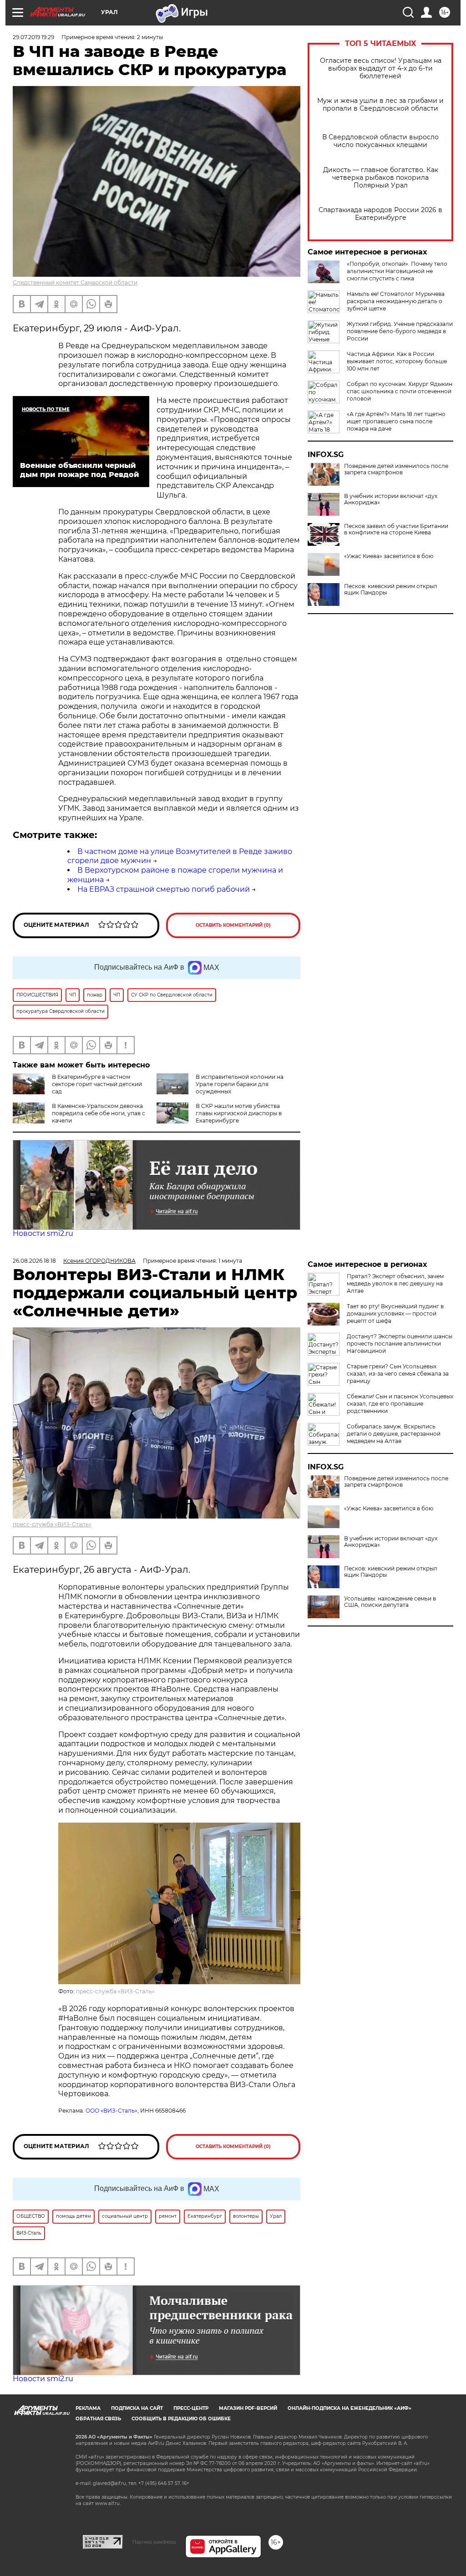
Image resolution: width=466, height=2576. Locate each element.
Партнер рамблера (154, 2542)
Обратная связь (98, 2419)
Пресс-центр (191, 2408)
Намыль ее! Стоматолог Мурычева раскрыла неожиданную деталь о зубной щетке (396, 301)
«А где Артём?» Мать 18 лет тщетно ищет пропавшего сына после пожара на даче (396, 421)
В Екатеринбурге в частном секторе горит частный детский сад (97, 1084)
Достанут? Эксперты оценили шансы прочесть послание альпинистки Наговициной (400, 1344)
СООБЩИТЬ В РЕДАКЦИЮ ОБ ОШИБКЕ (181, 2419)
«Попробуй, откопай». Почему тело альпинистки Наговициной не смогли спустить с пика (397, 271)
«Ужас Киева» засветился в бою (389, 556)
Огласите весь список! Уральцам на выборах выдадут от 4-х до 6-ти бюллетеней (381, 69)
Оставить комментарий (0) (233, 925)
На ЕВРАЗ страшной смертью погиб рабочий (164, 889)
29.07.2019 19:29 (33, 37)
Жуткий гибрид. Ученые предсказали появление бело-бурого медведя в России (400, 331)
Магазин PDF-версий (248, 2408)
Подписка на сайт (137, 2408)
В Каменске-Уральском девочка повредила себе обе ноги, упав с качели (99, 1113)
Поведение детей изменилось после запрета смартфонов (396, 469)
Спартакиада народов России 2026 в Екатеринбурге (380, 214)
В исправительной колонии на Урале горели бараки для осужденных (240, 1084)
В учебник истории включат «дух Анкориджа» (391, 499)
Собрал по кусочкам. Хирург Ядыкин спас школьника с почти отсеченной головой (400, 391)
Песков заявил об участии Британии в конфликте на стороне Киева (396, 529)
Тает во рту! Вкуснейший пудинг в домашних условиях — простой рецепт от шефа (395, 1313)
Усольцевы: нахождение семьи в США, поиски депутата (390, 1602)
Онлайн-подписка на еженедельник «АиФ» (349, 2408)
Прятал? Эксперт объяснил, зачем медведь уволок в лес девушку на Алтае (395, 1283)
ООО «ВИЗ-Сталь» (111, 2111)
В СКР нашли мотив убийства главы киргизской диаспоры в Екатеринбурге (239, 1113)
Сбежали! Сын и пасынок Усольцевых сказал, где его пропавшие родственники (400, 1404)
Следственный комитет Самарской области (75, 282)
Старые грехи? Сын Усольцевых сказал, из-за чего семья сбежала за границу (398, 1374)
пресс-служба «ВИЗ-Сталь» (52, 1524)
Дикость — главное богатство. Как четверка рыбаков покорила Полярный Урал (381, 178)
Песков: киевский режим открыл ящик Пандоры (391, 589)
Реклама (88, 2408)
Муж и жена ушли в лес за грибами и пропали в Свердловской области (380, 105)
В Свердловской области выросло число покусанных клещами (380, 141)
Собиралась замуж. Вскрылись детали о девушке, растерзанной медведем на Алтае (394, 1434)
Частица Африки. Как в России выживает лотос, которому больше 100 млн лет (397, 361)
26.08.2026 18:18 (34, 1261)
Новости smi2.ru (43, 1233)
